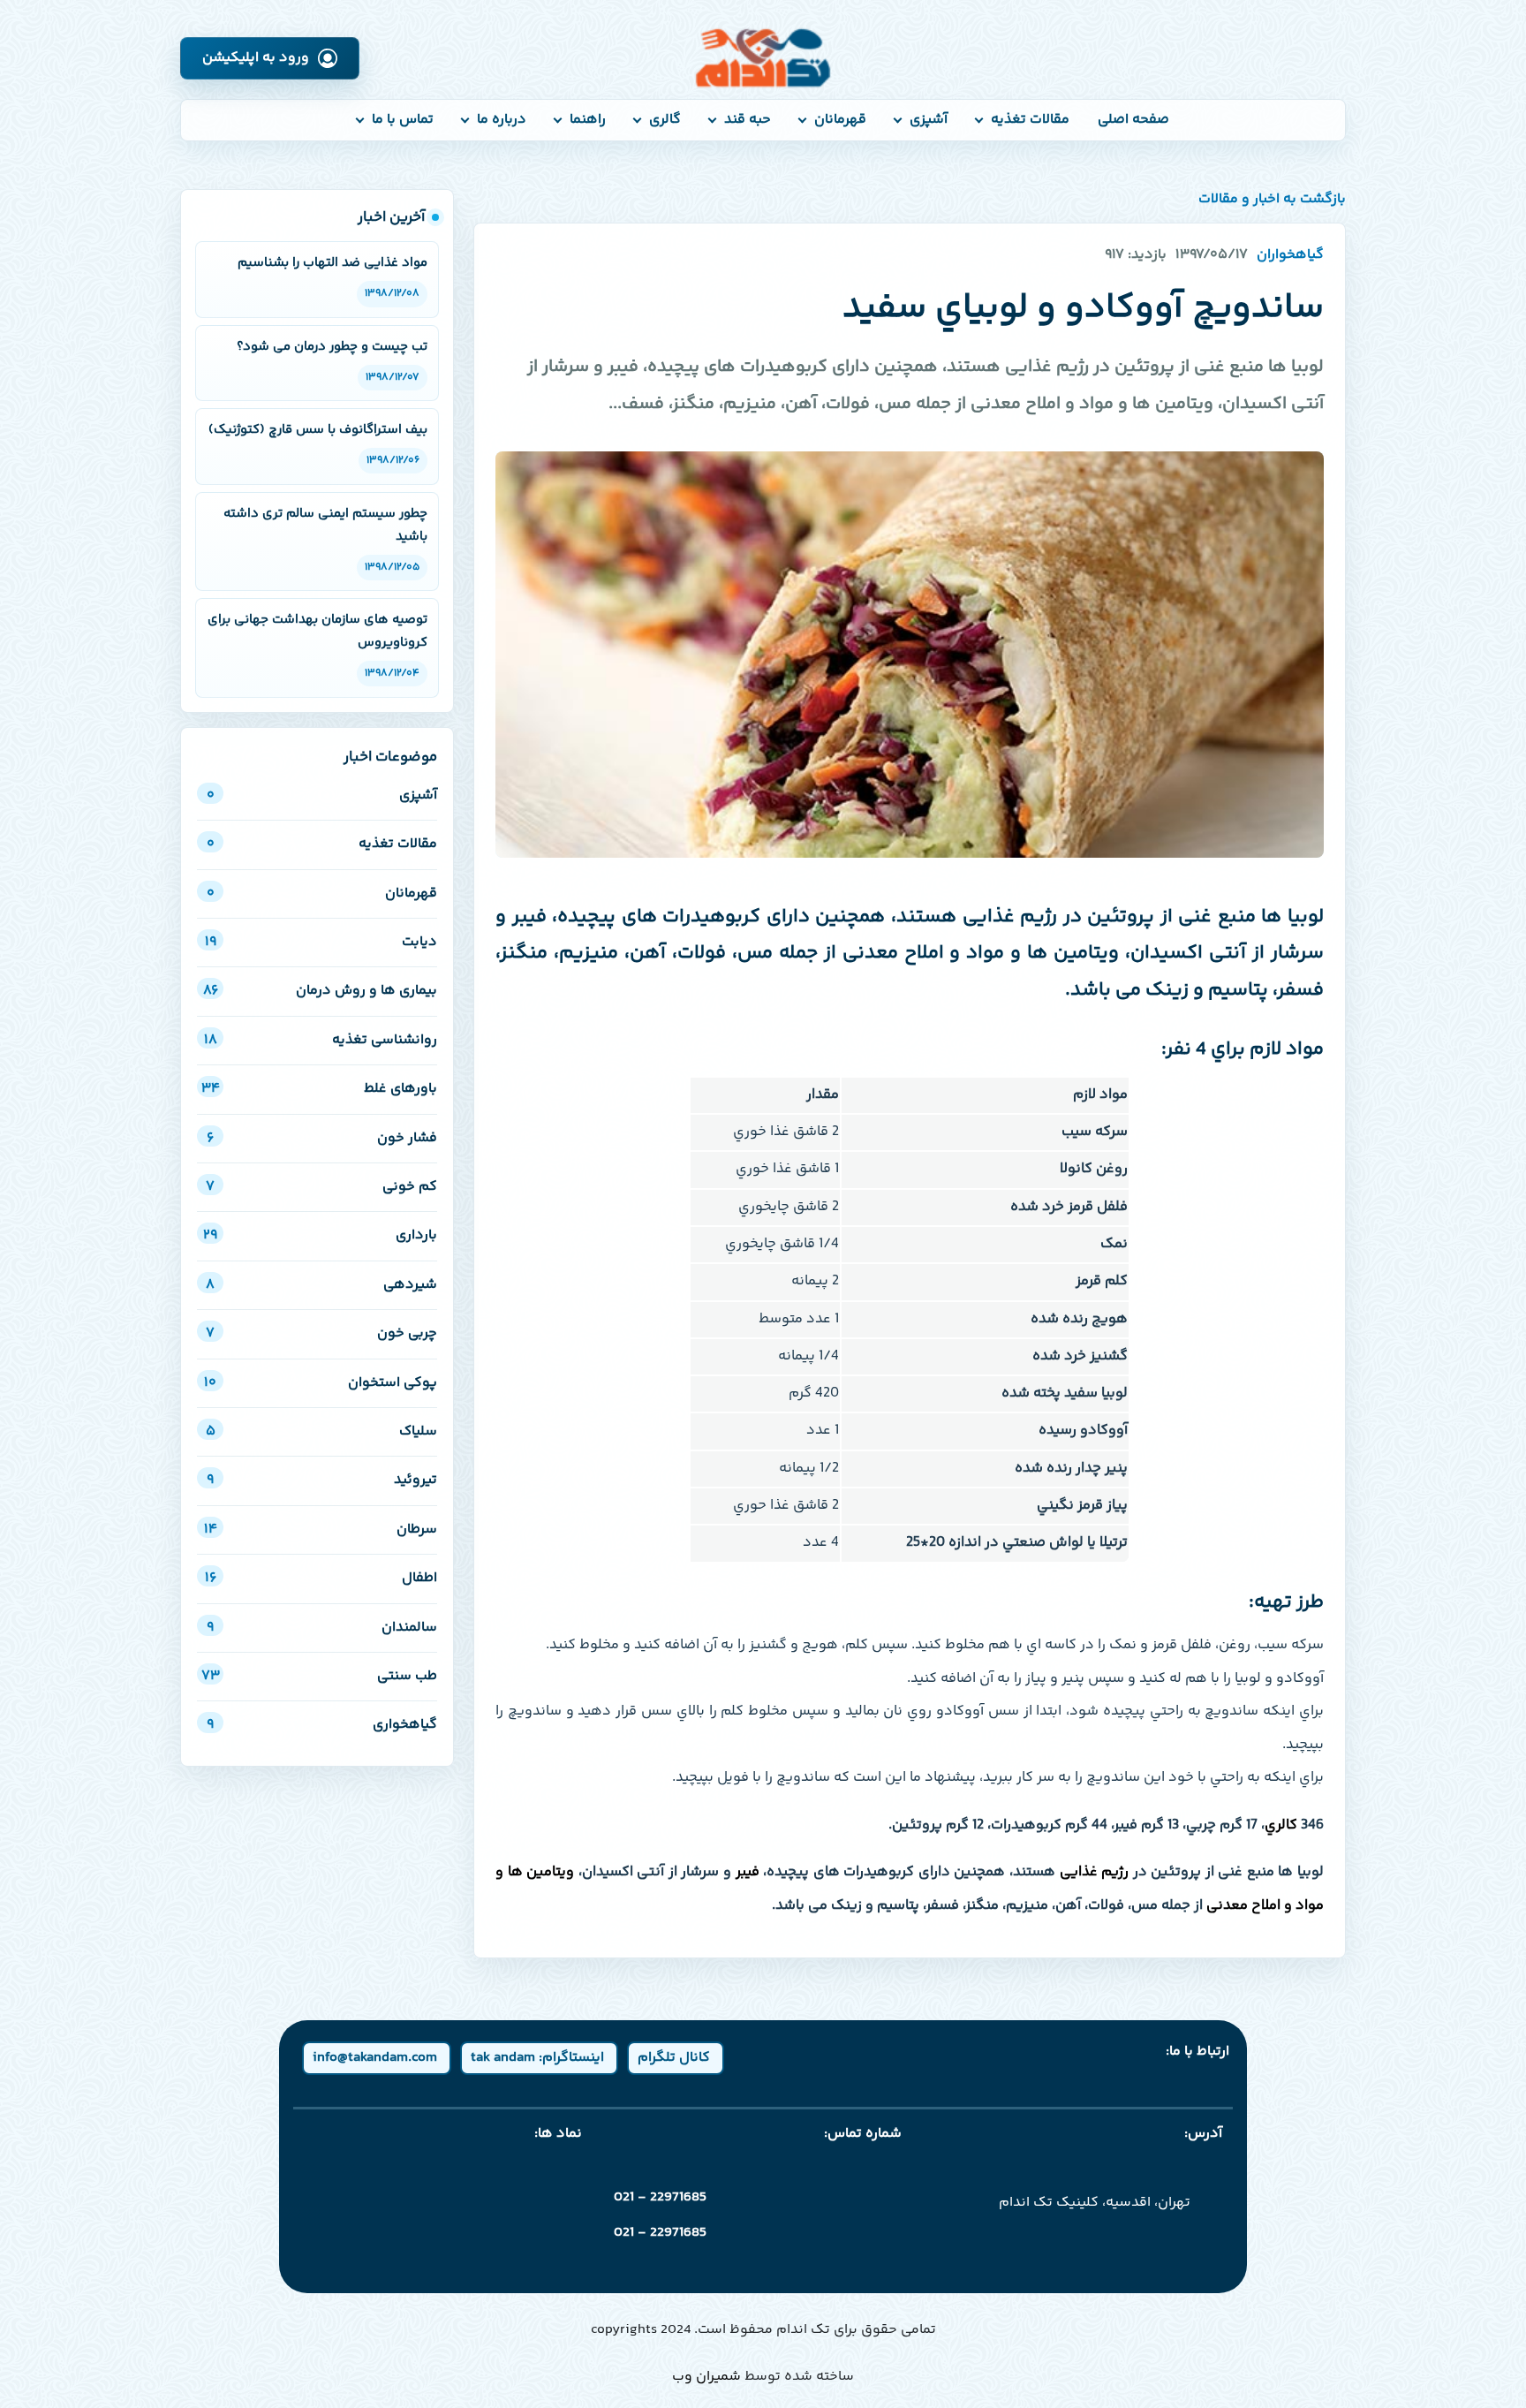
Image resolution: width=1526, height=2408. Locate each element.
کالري (1281, 1825)
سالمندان (322, 1628)
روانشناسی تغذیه (321, 1040)
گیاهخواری (322, 1725)
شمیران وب (706, 2377)
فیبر (748, 1872)
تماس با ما (403, 120)
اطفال (321, 1578)
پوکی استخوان (321, 1383)
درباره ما (502, 120)
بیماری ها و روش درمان (320, 991)
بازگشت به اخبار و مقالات (1272, 200)
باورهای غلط (319, 1089)
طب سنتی (319, 1676)
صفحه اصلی (1133, 120)
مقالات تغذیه (1030, 120)
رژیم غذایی (1095, 1872)
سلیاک (321, 1431)
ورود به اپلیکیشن (256, 58)
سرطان (321, 1530)
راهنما (588, 120)
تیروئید (322, 1480)
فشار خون (322, 1138)
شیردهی (321, 1285)
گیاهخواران (1290, 255)
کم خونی (321, 1187)
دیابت (321, 942)
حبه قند (748, 120)
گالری (665, 120)
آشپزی (929, 120)
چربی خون (321, 1333)
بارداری (320, 1235)
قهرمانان (840, 120)
